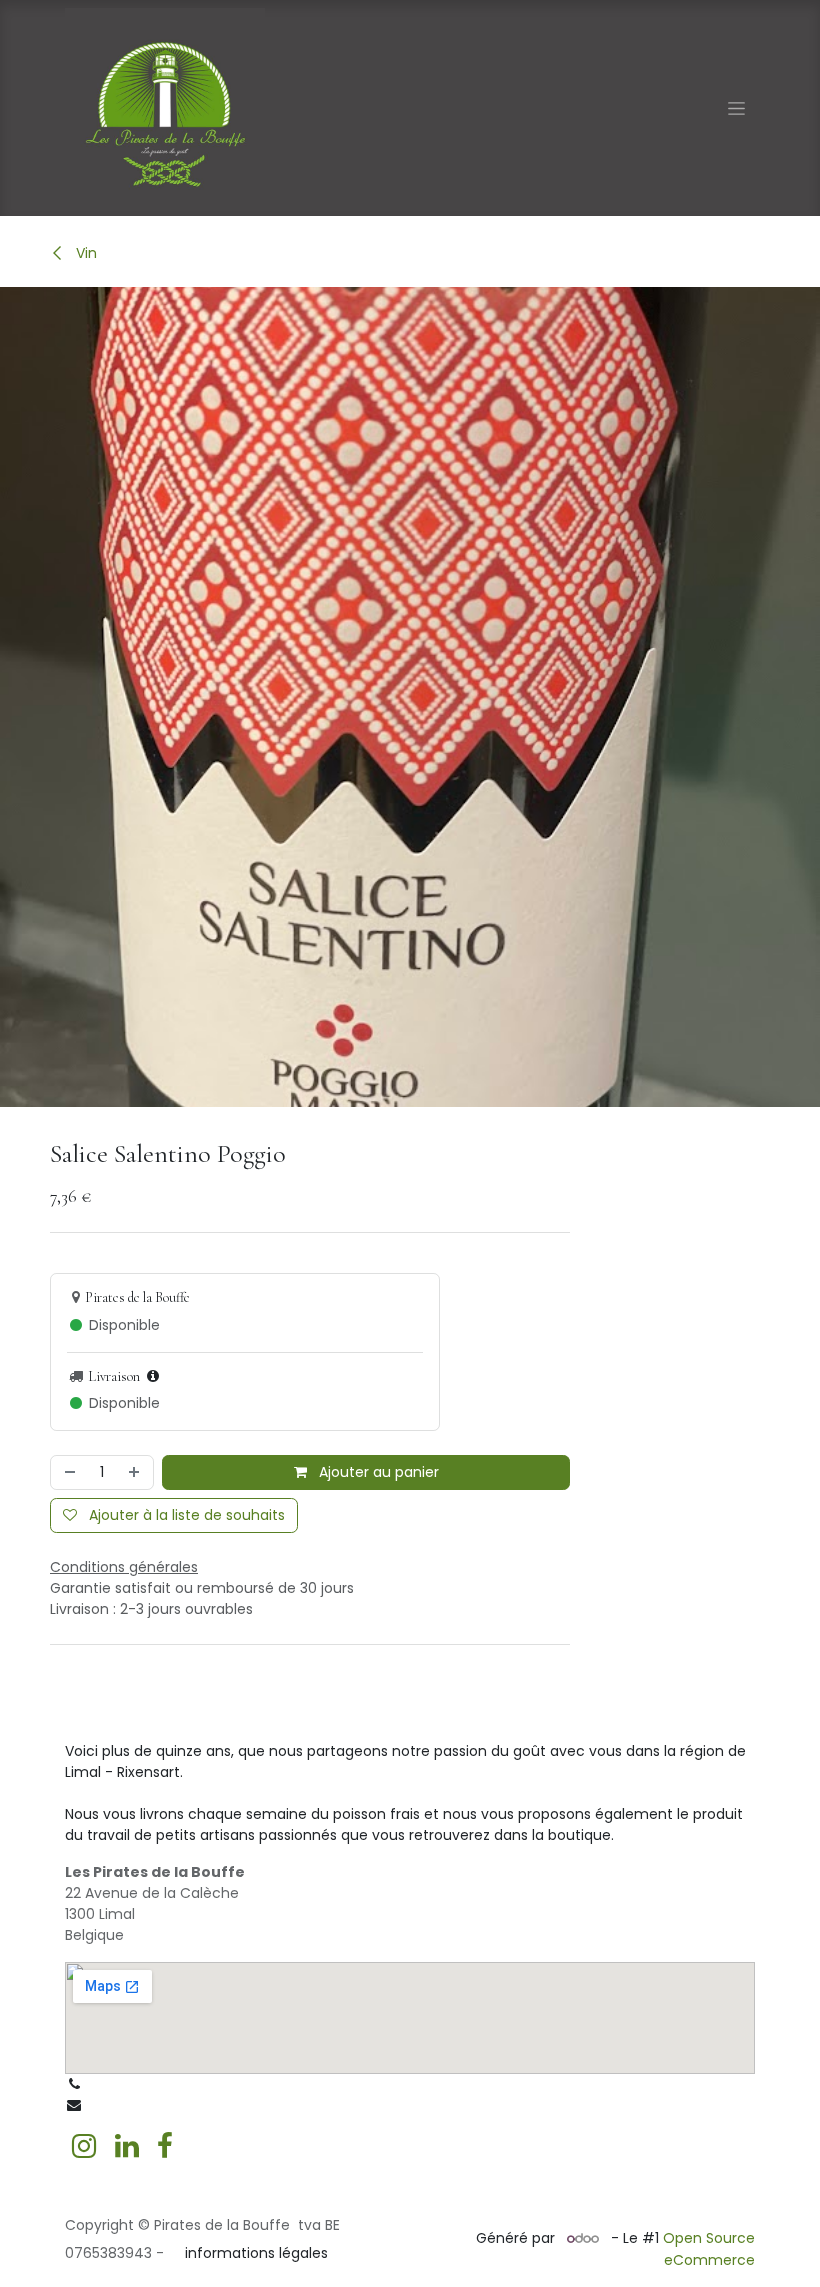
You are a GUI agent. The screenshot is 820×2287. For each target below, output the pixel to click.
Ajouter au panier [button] (377, 1472)
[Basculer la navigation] (736, 108)
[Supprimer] (68, 1472)
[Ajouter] (136, 1472)
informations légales (256, 2253)
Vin (84, 253)
